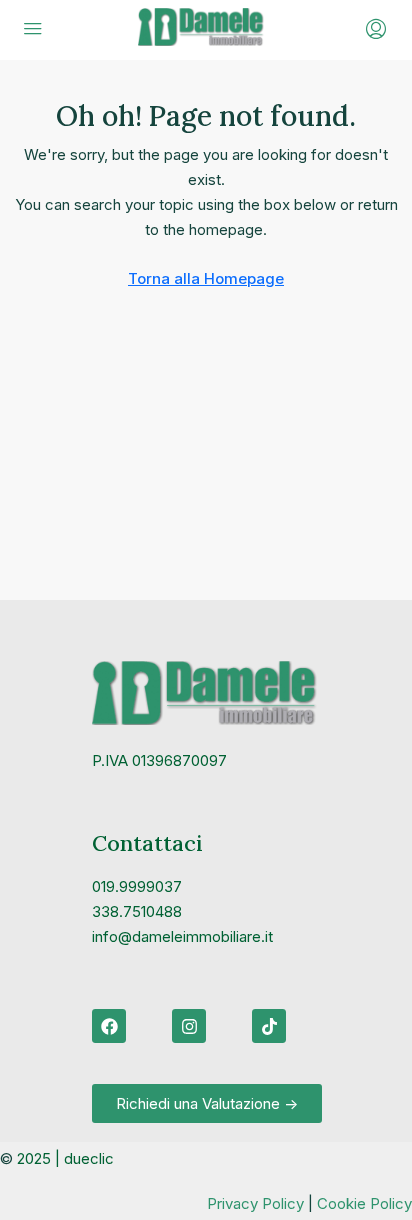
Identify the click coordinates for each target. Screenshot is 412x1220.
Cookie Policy (364, 1203)
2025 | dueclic (65, 1158)
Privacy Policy (255, 1203)
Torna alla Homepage (206, 278)
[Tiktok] (269, 1026)
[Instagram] (189, 1026)
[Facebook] (109, 1026)
